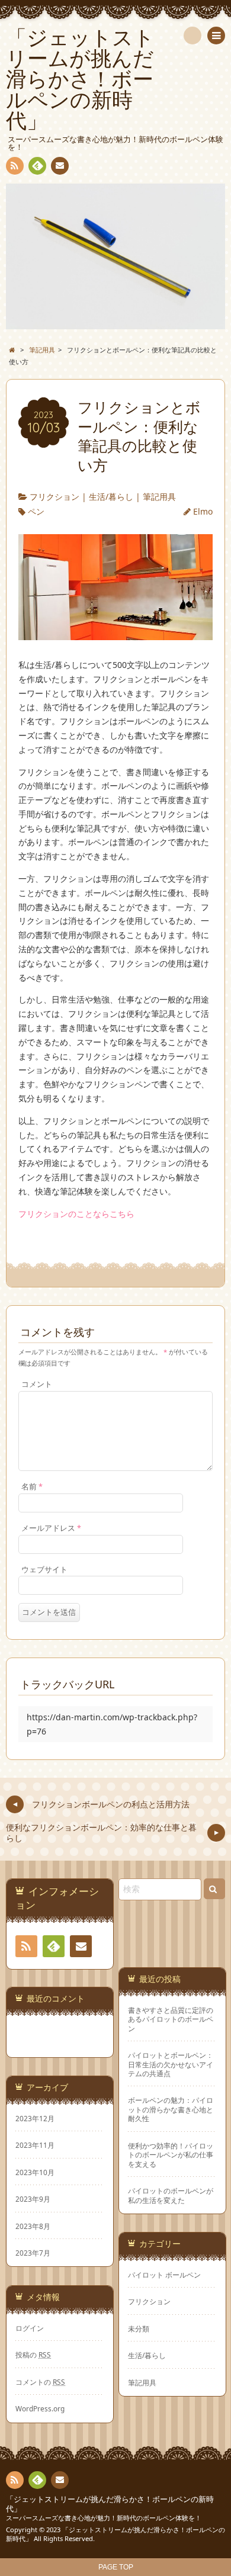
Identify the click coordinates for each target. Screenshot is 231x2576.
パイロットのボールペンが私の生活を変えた (171, 2195)
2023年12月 (35, 2118)
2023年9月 (33, 2199)
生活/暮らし (111, 497)
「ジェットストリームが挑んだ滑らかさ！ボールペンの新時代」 (110, 2504)
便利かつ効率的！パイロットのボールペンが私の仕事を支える (171, 2155)
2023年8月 (33, 2226)
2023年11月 (35, 2145)
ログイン (30, 2328)
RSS (15, 166)
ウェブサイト (44, 1570)
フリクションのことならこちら (76, 1214)
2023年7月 (33, 2253)
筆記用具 (159, 497)
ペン (36, 511)
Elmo (203, 511)
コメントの (40, 2382)
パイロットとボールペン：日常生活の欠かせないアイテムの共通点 (171, 2064)
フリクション (54, 497)
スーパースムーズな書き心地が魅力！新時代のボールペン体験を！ (104, 2518)
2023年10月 (35, 2172)
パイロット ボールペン (164, 2275)
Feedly (37, 166)
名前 (32, 1487)
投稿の (33, 2355)
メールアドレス (51, 1528)
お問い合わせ (60, 166)
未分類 (139, 2328)
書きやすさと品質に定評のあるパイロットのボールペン (171, 2019)
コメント (37, 1384)
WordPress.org (40, 2408)
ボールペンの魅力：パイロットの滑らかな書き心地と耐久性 (171, 2109)
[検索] (192, 36)
